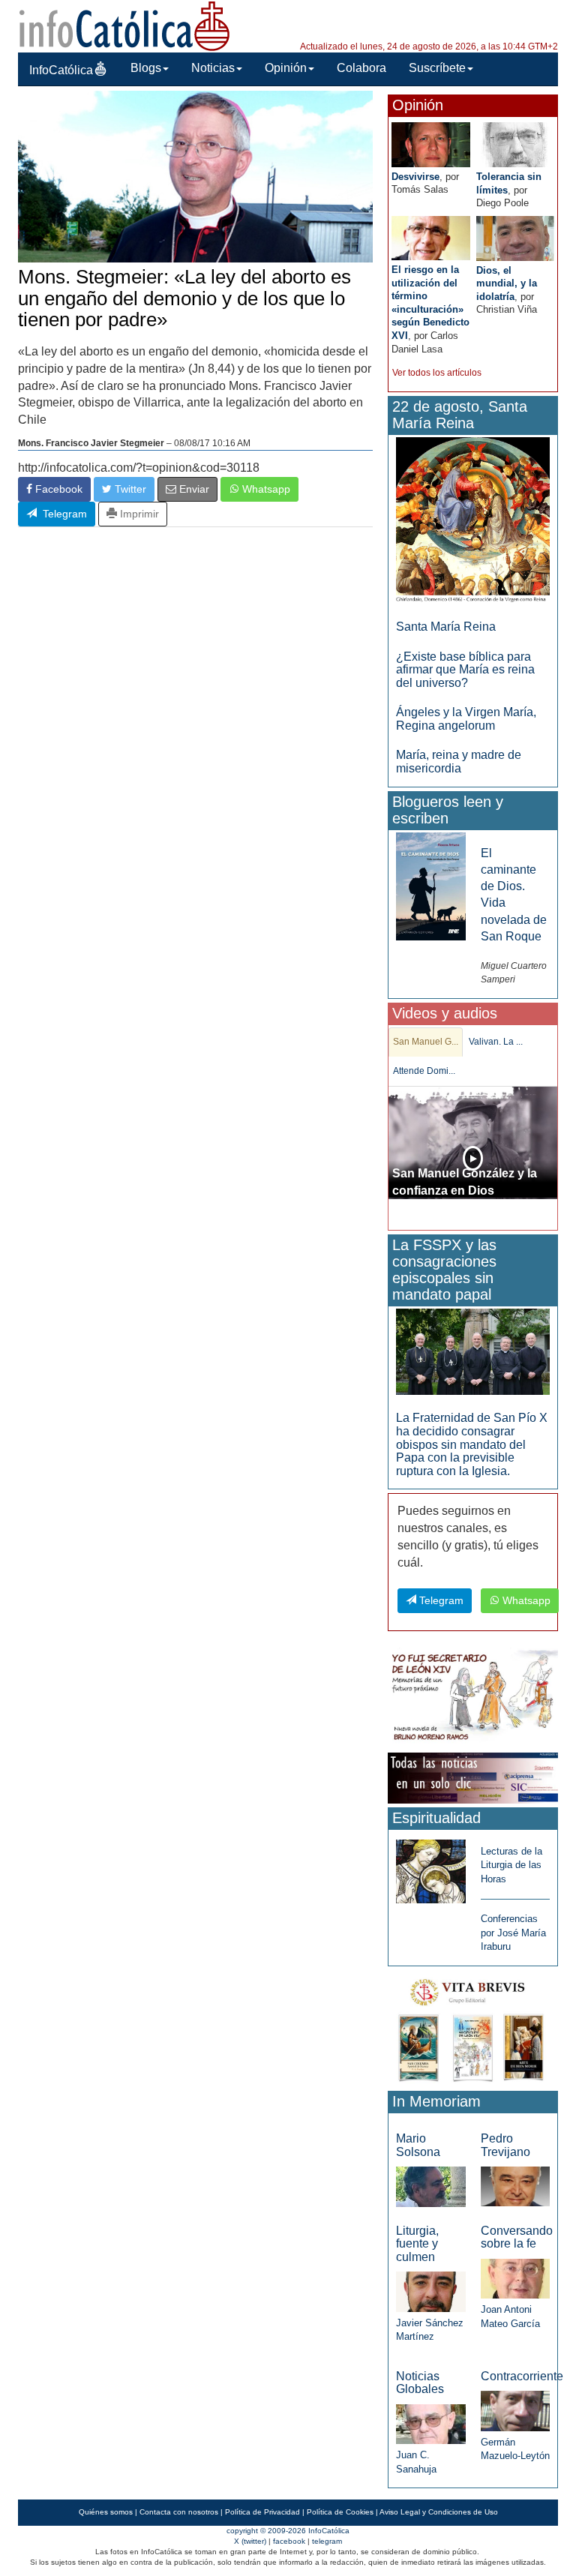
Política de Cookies (340, 2512)
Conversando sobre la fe (517, 2237)
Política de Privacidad (262, 2512)
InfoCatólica (61, 70)
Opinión (286, 68)
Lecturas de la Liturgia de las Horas (511, 1865)
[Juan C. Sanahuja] (430, 2423)
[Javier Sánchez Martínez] (430, 2291)
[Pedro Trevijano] (515, 2186)
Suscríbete (437, 68)
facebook (289, 2541)
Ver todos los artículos (437, 373)
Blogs (146, 68)
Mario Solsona (418, 2145)
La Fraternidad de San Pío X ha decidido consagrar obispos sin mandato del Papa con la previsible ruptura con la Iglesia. (472, 1444)
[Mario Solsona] (430, 2186)
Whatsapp (265, 489)
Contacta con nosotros (179, 2512)
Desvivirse (415, 177)
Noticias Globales (420, 2383)
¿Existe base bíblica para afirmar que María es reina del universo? (465, 670)
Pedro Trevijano (505, 2145)
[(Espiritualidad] (430, 1867)
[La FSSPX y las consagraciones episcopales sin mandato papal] (473, 1351)
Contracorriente (522, 2376)
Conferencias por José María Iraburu (513, 1933)
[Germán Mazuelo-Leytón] (515, 2410)
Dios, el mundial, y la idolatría (507, 283)
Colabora (361, 68)
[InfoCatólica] (124, 25)
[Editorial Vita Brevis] (473, 2027)
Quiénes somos (106, 2512)
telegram (327, 2541)
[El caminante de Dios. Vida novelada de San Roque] (430, 885)
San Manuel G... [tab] (426, 1042)
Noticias (213, 68)
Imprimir (138, 514)
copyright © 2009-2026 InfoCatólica (288, 2531)
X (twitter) (250, 2541)
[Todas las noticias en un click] (473, 1777)
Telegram (62, 514)
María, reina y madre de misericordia (459, 762)
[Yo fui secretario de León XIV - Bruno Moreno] (473, 1697)
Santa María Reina (446, 627)
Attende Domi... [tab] (424, 1071)
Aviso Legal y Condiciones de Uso (439, 2512)
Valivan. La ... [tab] (496, 1042)
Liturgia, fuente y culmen (417, 2244)
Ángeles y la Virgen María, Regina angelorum (466, 719)
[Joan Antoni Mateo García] (515, 2278)
